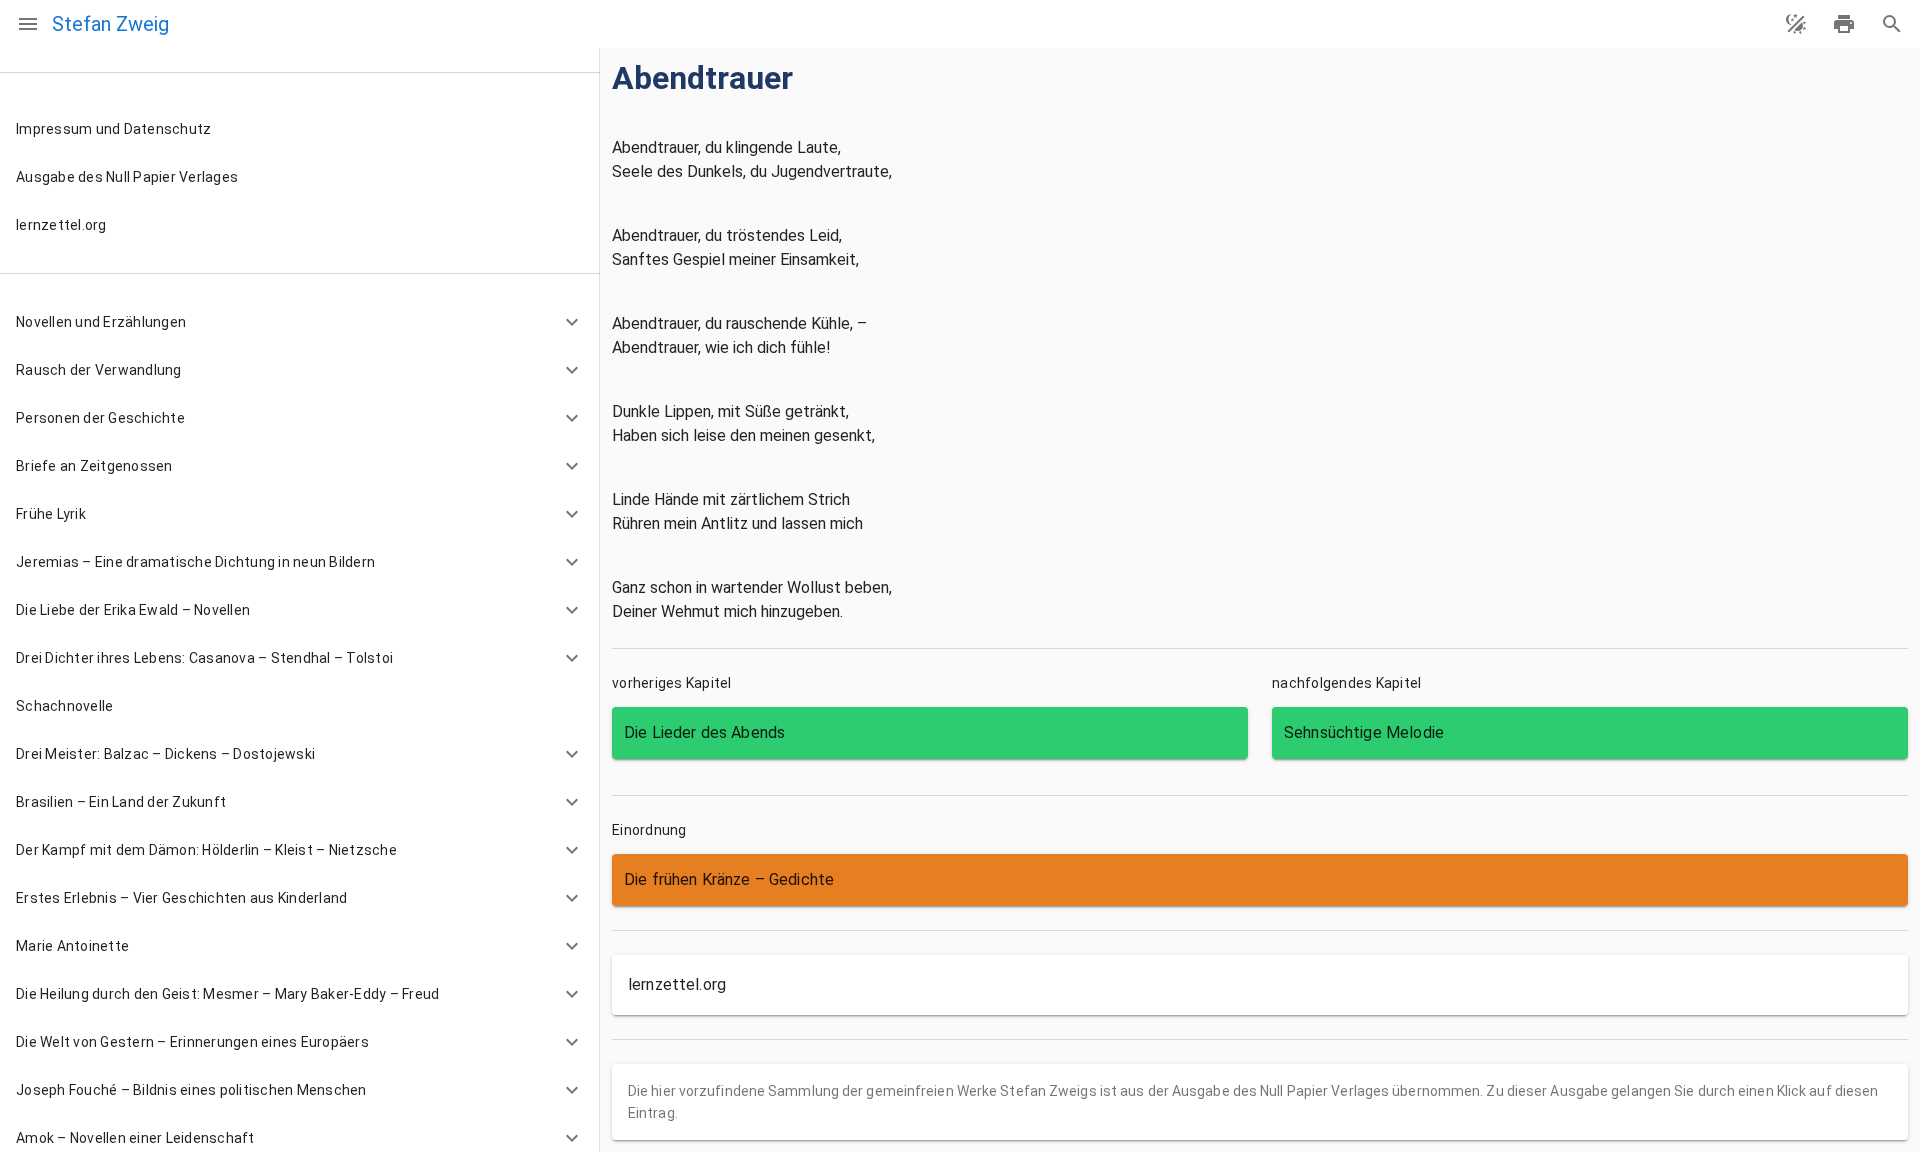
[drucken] (1844, 24)
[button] (300, 322)
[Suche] (1892, 24)
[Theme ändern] (1796, 24)
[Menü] (28, 24)
